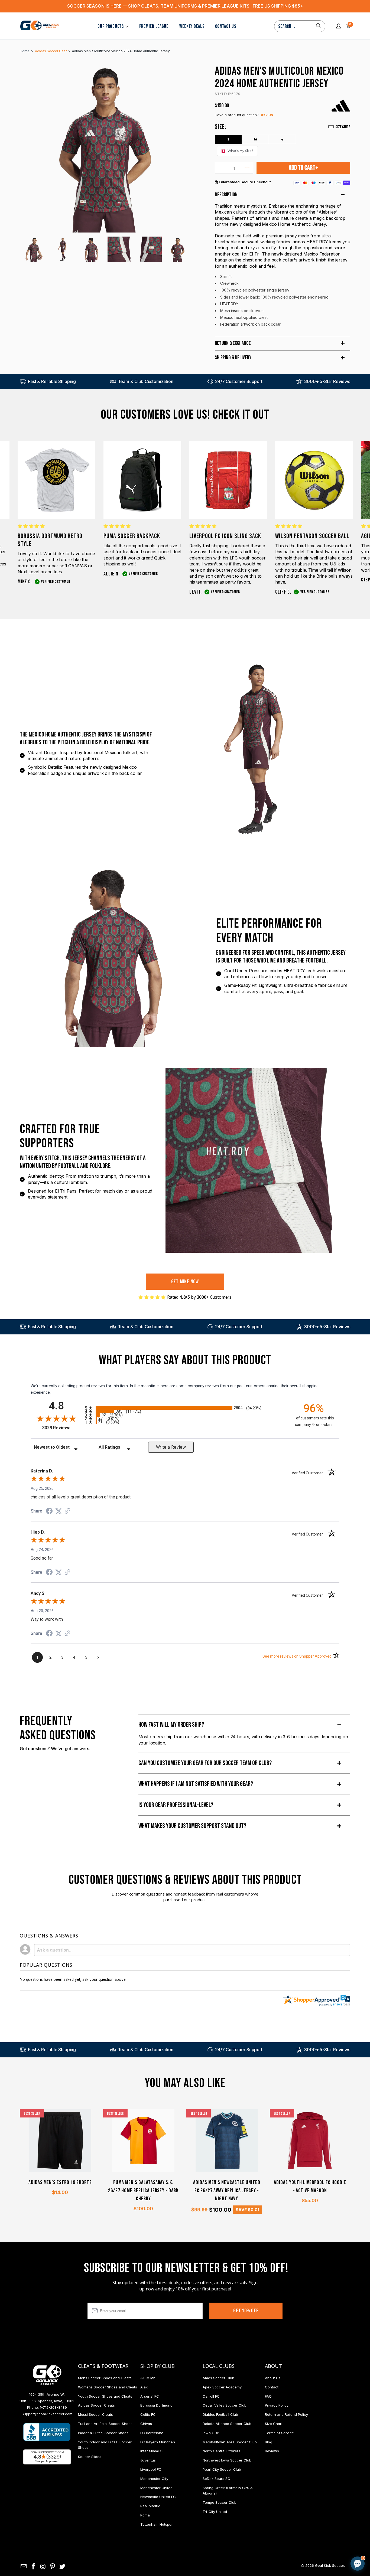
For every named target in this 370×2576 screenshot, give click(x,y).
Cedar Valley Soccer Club (225, 2405)
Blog (269, 2442)
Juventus (148, 2460)
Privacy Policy (277, 2405)
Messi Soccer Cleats (95, 2414)
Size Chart (274, 2424)
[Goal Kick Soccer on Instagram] (43, 2567)
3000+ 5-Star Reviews (327, 381)
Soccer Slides (90, 2457)
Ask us (267, 115)
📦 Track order (343, 2518)
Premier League (154, 26)
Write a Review (171, 1447)
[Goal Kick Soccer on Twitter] (63, 2567)
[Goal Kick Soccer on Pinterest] (53, 2567)
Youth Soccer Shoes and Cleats (105, 2396)
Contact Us (225, 26)
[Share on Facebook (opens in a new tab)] (49, 1512)
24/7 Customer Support (239, 381)
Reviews (272, 2451)
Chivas (146, 2424)
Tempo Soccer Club (220, 2502)
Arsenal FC (150, 2396)
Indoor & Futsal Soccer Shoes (103, 2433)
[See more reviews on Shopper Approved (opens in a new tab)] (67, 1511)
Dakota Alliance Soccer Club (227, 2424)
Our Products (111, 26)
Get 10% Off (246, 2311)
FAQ (268, 2396)
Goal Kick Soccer (330, 2565)
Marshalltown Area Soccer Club (230, 2442)
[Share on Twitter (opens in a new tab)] (59, 1511)
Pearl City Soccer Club (222, 2469)
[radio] (185, 1408)
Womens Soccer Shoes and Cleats (108, 2387)
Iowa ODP (211, 2433)
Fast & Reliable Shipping (52, 381)
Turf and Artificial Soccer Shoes (105, 2424)
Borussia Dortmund (156, 2405)
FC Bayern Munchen (158, 2442)
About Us (273, 2378)
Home (25, 51)
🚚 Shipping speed (306, 2518)
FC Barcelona (152, 2433)
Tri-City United (215, 2512)
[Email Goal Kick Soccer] (24, 2567)
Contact (272, 2387)
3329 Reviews (62, 1428)
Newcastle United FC (158, 2497)
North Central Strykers (221, 2451)
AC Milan (148, 2378)
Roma (145, 2515)
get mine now (185, 1282)
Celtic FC (148, 2414)
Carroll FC (211, 2396)
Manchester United (156, 2488)
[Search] (319, 26)
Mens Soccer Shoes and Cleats (105, 2378)
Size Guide (343, 127)
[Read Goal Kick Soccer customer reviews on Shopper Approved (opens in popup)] (47, 2457)
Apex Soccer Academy (222, 2387)
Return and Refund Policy (286, 2414)
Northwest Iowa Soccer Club (227, 2460)
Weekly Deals (192, 26)
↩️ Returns (271, 2530)
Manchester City (154, 2479)
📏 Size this (272, 2518)
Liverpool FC (151, 2469)
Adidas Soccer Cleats (96, 2405)
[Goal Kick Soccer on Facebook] (34, 2567)
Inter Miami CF (152, 2451)
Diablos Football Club (220, 2414)
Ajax (144, 2387)
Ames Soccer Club (218, 2378)
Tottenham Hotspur (157, 2524)
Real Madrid (150, 2506)
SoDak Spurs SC (216, 2479)
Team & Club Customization (146, 381)
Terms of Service (279, 2433)
